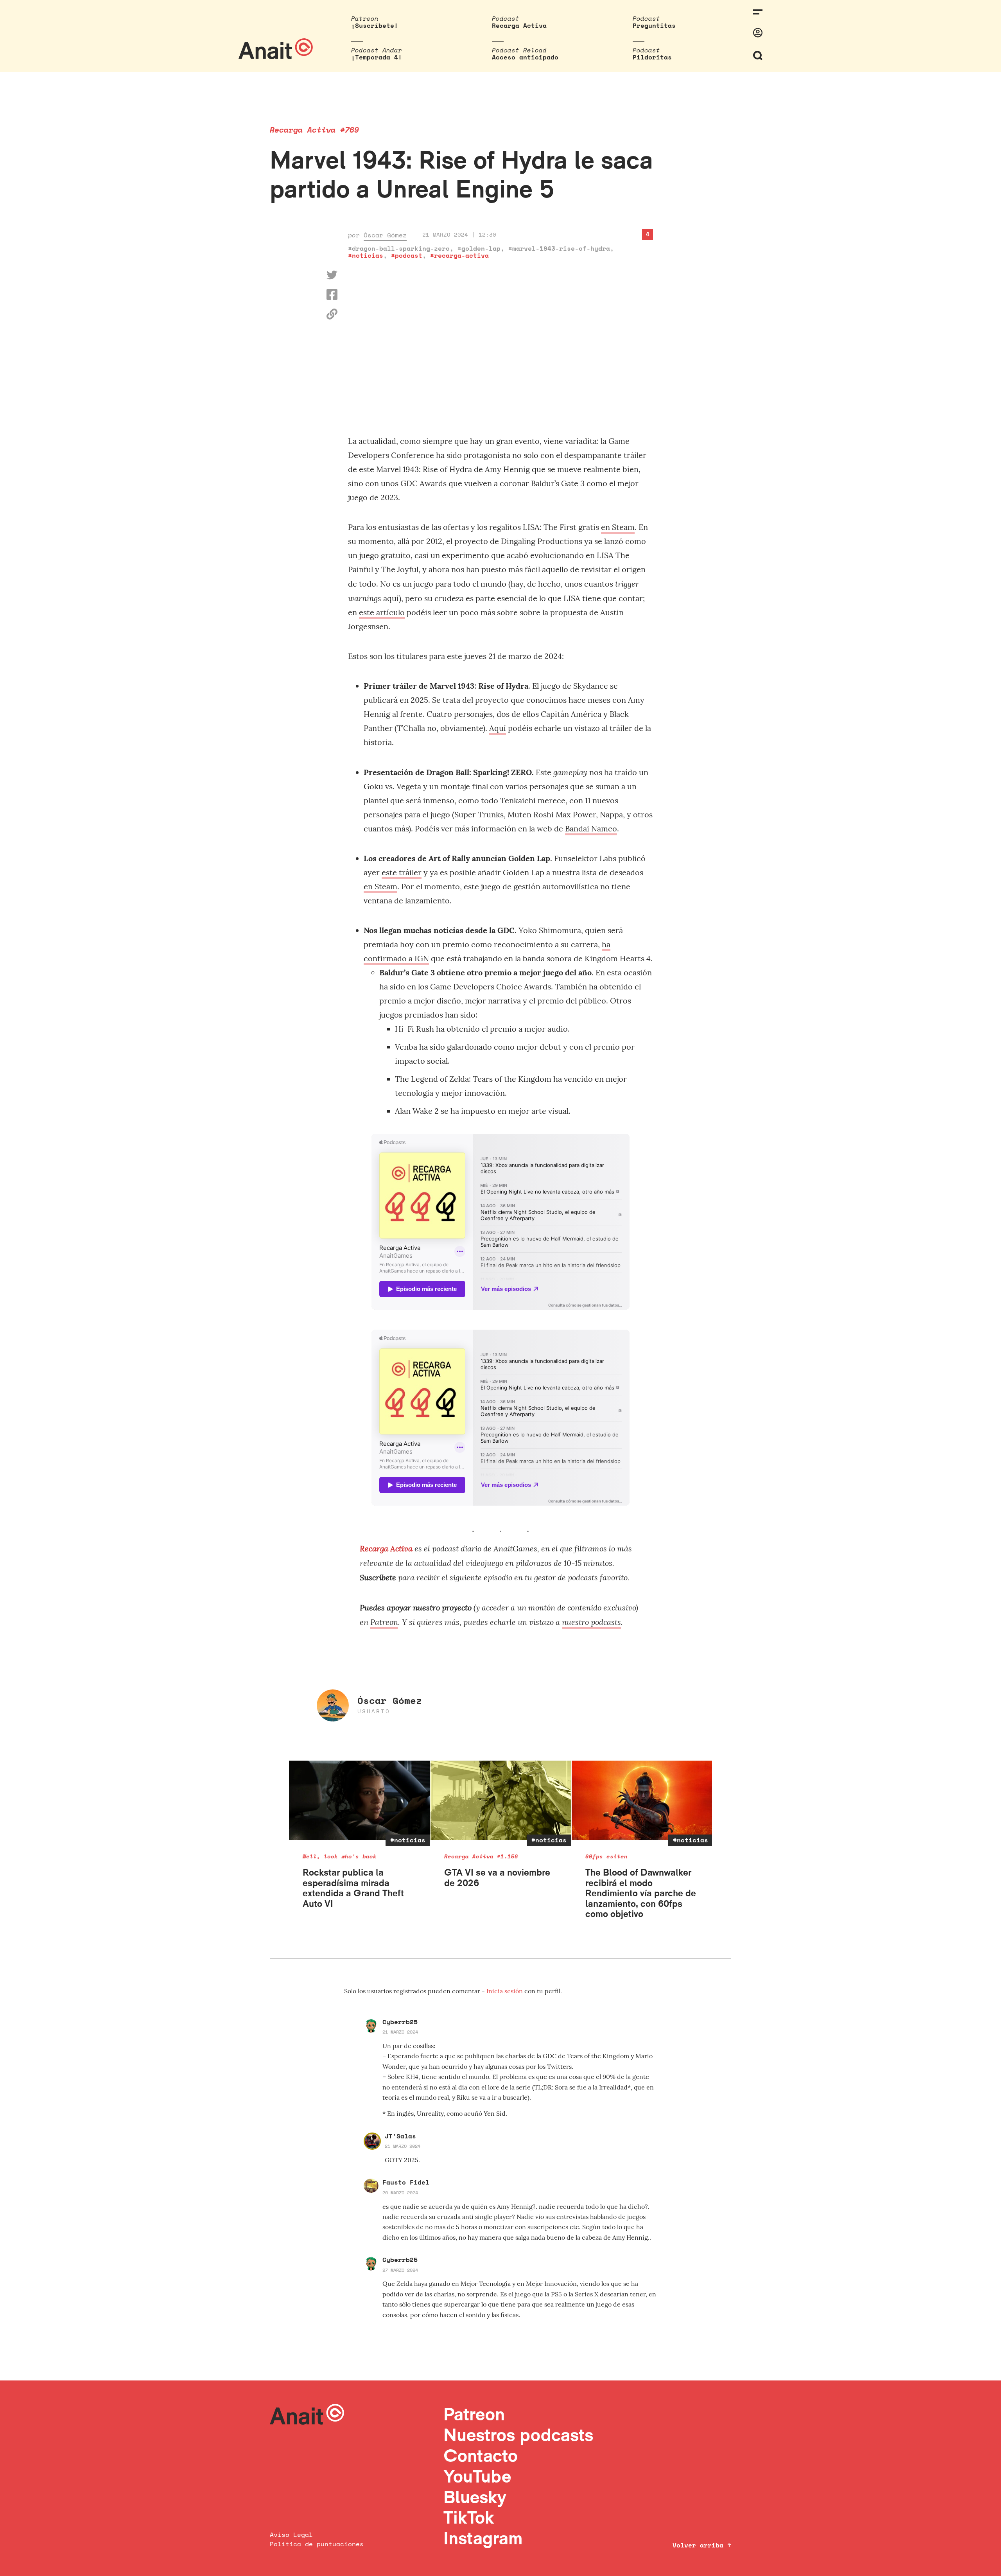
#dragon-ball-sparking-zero (399, 248)
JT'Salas (400, 2136)
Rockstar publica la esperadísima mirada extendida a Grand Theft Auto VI (353, 1888)
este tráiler (402, 872)
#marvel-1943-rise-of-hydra (559, 248)
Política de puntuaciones (317, 2544)
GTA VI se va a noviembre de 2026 (497, 1877)
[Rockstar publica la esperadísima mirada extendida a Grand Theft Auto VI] (360, 1800)
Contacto (481, 2455)
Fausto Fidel (406, 2182)
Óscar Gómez (385, 235)
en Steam (618, 527)
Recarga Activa (519, 25)
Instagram (483, 2538)
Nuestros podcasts (518, 2435)
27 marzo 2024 (400, 2270)
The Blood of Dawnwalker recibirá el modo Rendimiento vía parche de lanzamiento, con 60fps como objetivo (641, 1893)
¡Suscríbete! (375, 25)
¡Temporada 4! (377, 57)
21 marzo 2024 (400, 2032)
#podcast (407, 255)
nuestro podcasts (591, 1622)
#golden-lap (479, 248)
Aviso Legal (291, 2535)
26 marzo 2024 (400, 2193)
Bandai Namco (591, 828)
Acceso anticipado (525, 57)
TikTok (469, 2517)
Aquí (498, 728)
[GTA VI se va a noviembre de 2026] (501, 1800)
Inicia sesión (505, 1991)
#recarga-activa (459, 255)
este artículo (382, 612)
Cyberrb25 (400, 2022)
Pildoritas (652, 57)
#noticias (366, 255)
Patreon (384, 1622)
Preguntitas (654, 25)
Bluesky (475, 2497)
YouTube (477, 2476)
